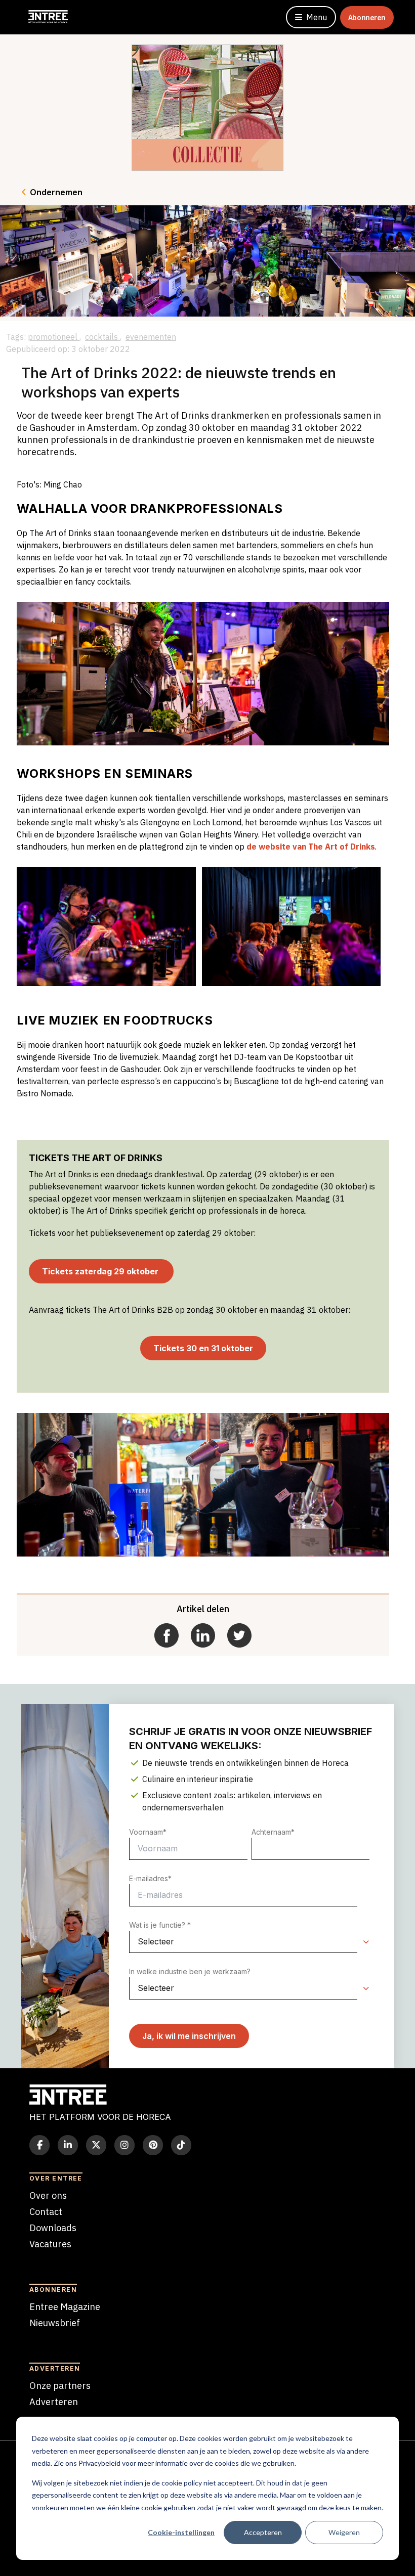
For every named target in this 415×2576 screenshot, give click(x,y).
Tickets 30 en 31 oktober (203, 1348)
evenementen (151, 337)
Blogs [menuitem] (41, 2260)
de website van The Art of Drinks (311, 847)
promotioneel (54, 337)
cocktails (102, 337)
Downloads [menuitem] (53, 2228)
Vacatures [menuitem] (50, 2244)
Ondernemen (56, 192)
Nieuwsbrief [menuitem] (55, 2323)
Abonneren (367, 17)
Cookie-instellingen (181, 2532)
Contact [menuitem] (46, 2212)
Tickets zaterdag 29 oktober (101, 1271)
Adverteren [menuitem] (54, 2402)
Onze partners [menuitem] (60, 2386)
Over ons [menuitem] (48, 2195)
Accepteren (263, 2532)
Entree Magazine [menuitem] (65, 2307)
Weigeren (344, 2532)
